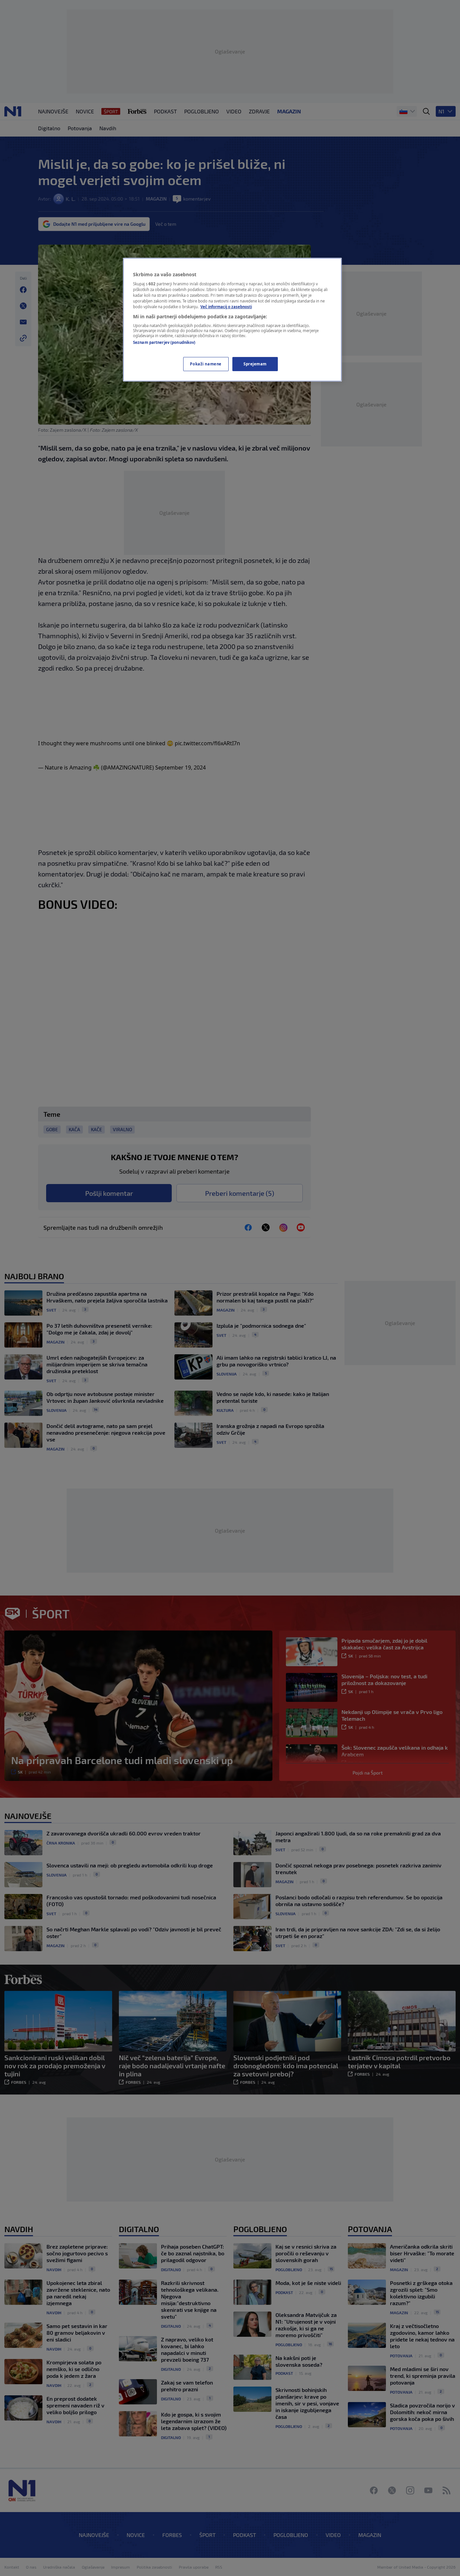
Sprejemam (255, 364)
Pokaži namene (206, 364)
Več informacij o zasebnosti (226, 307)
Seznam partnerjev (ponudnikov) (164, 342)
